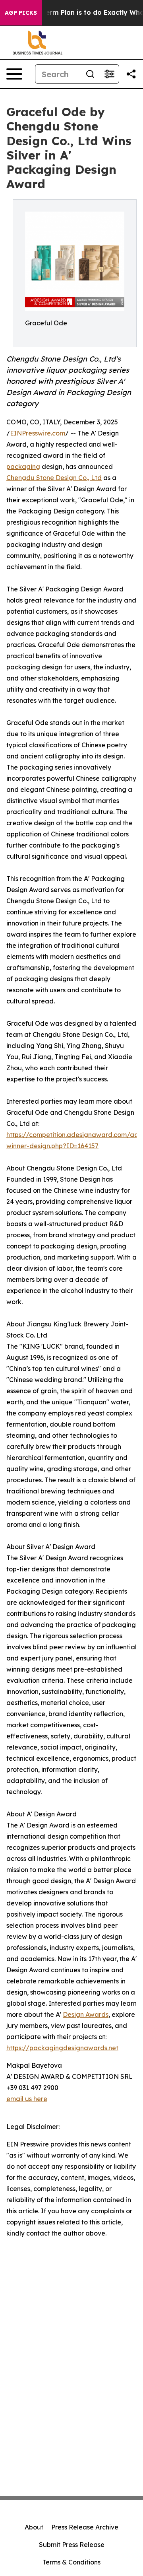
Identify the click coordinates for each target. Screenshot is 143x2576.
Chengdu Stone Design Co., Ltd (54, 478)
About (34, 2527)
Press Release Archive (85, 2527)
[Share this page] (131, 74)
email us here (27, 2099)
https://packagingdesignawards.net (62, 2048)
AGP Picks (21, 13)
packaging (23, 467)
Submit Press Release (72, 2545)
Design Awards (86, 2014)
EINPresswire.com (38, 433)
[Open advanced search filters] (109, 74)
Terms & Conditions (71, 2562)
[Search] (90, 74)
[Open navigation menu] (14, 74)
